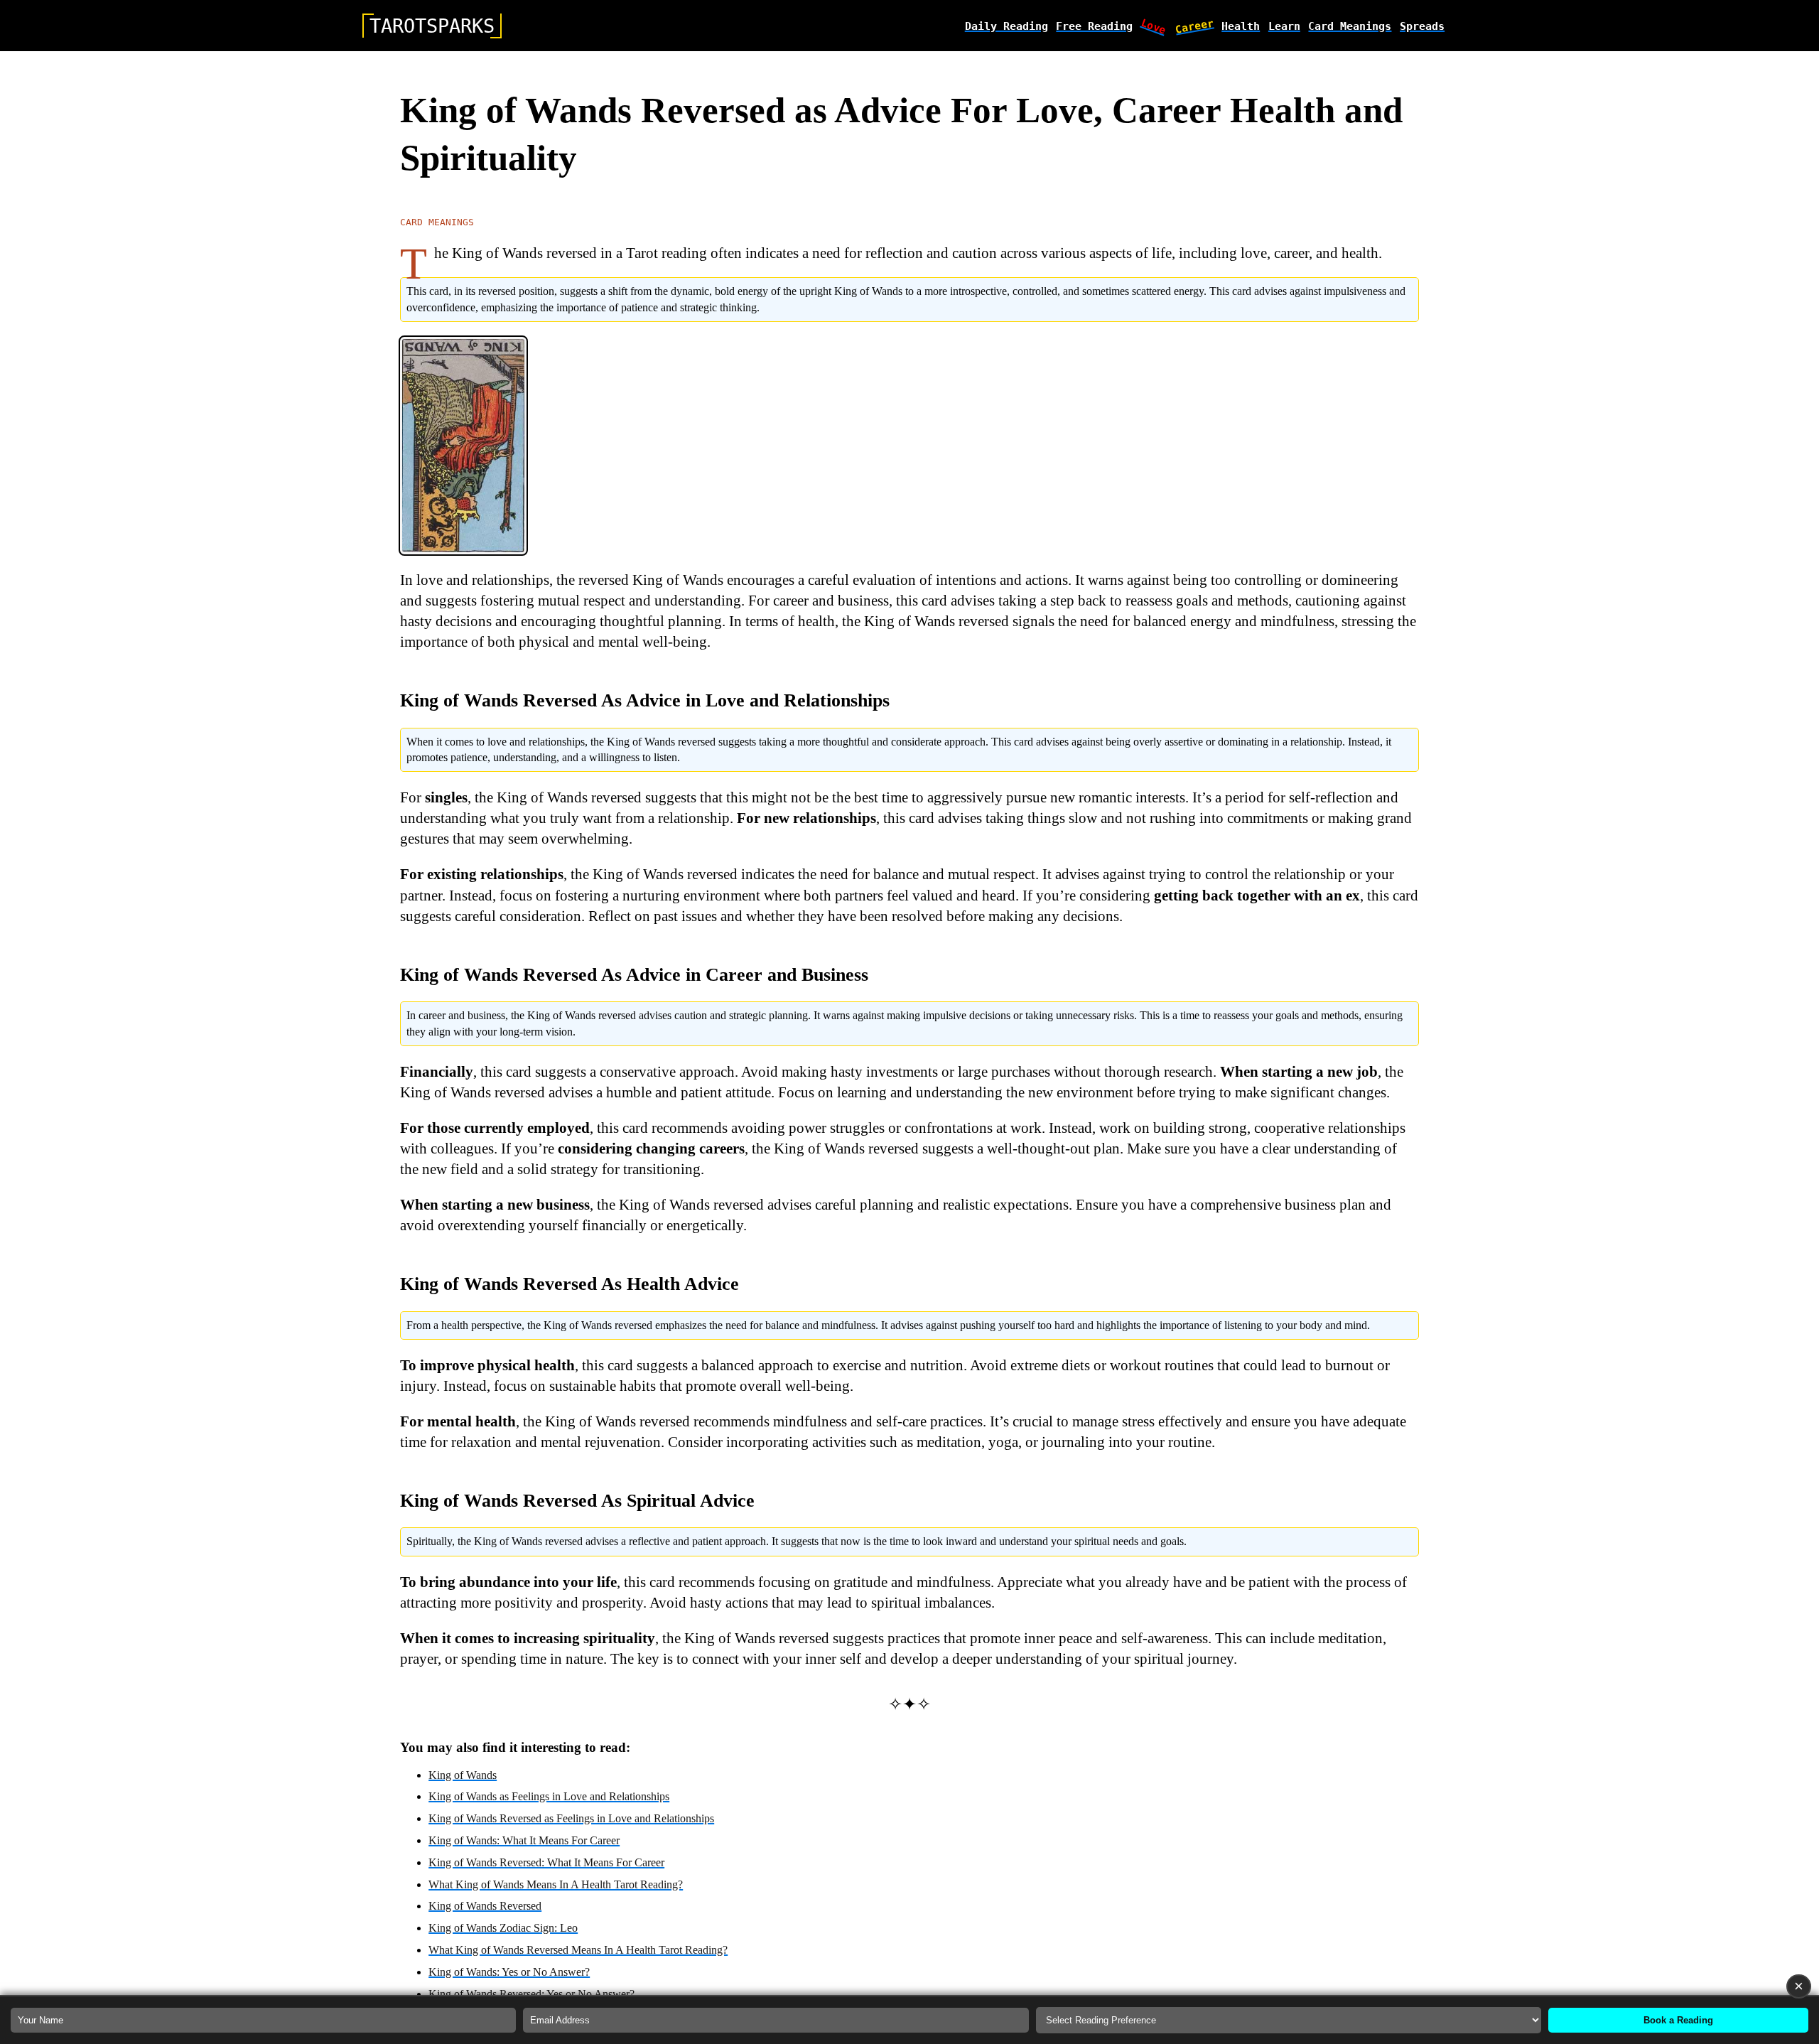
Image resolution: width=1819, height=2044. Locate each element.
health (1241, 26)
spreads (1422, 26)
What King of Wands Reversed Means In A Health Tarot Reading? (578, 1950)
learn (1284, 26)
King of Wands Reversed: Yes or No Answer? (531, 1994)
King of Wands (463, 1775)
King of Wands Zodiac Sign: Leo (503, 1928)
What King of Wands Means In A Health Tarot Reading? (556, 1884)
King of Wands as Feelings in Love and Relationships (549, 1796)
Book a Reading (1678, 2020)
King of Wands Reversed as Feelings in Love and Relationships (571, 1818)
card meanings (1350, 26)
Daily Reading (1006, 26)
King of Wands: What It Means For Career (524, 1840)
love (1154, 26)
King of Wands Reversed (485, 1906)
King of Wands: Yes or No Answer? (509, 1972)
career (1194, 26)
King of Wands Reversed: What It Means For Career (546, 1862)
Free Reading (1094, 26)
